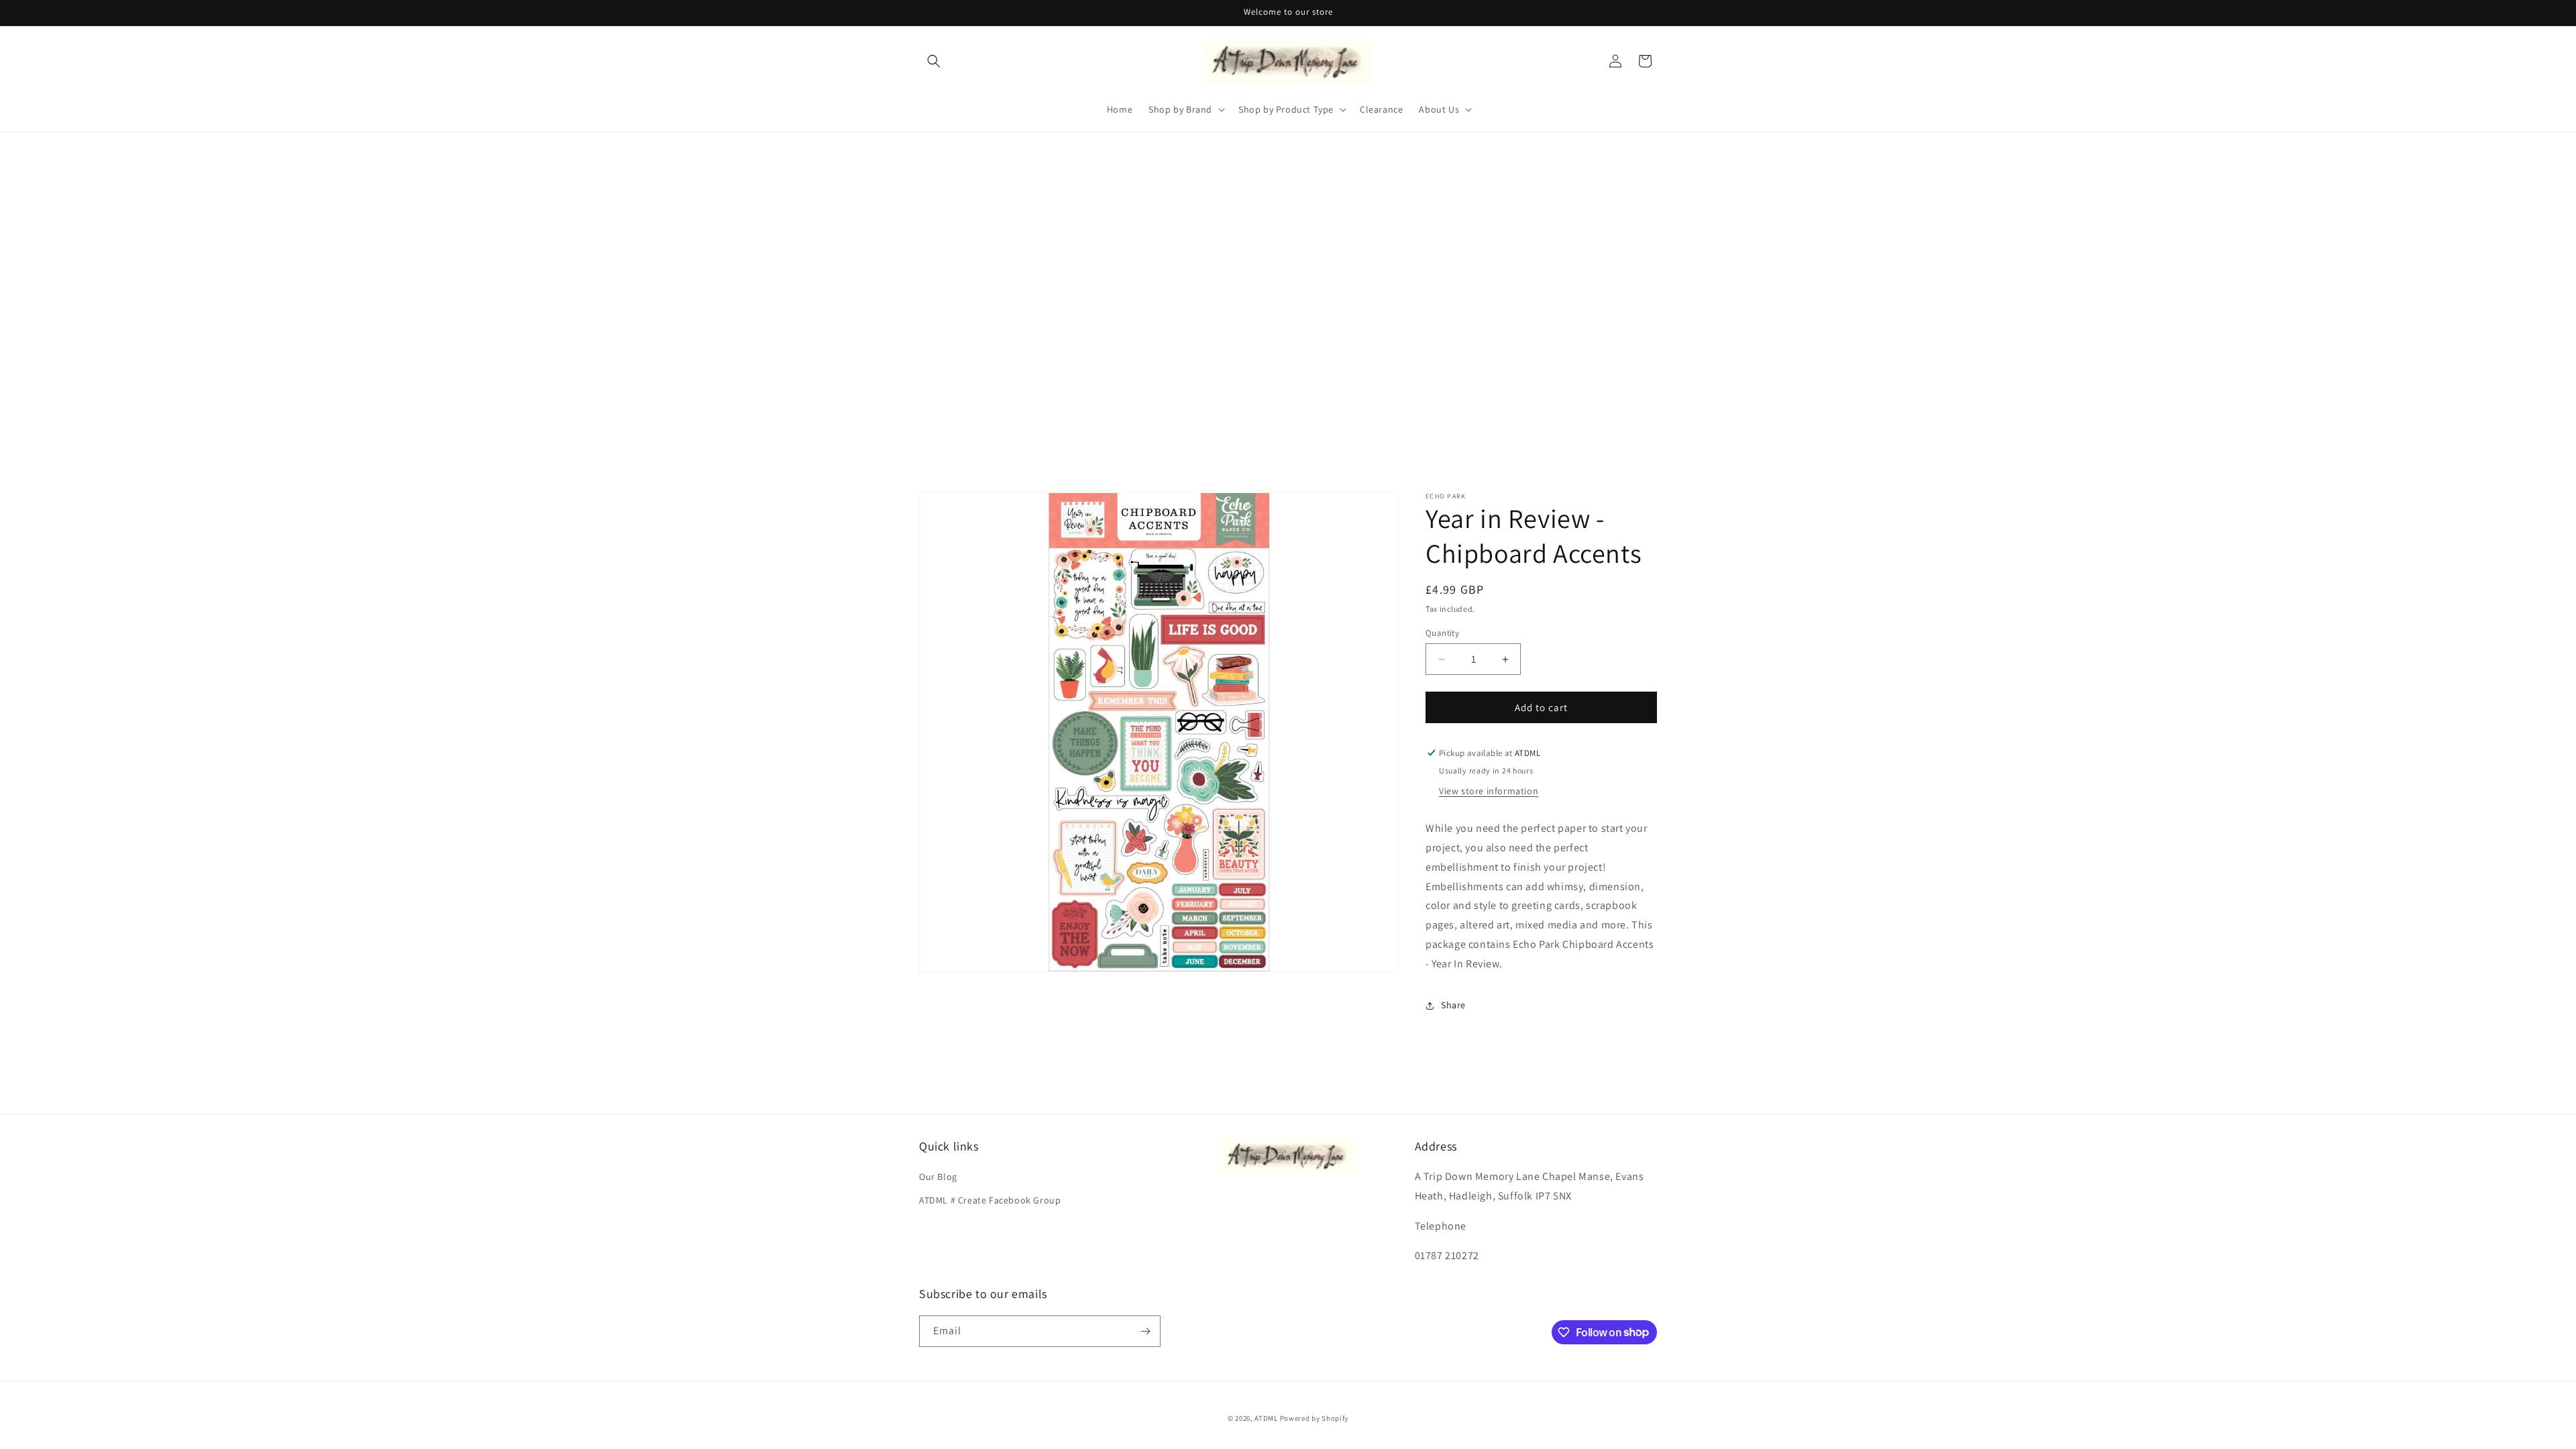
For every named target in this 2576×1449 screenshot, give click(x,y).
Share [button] (1453, 1005)
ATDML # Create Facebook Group (990, 1200)
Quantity (1442, 633)
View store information (1489, 791)
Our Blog (938, 1177)
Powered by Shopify (1314, 1418)
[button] (934, 61)
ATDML (1266, 1418)
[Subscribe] (1145, 1331)
